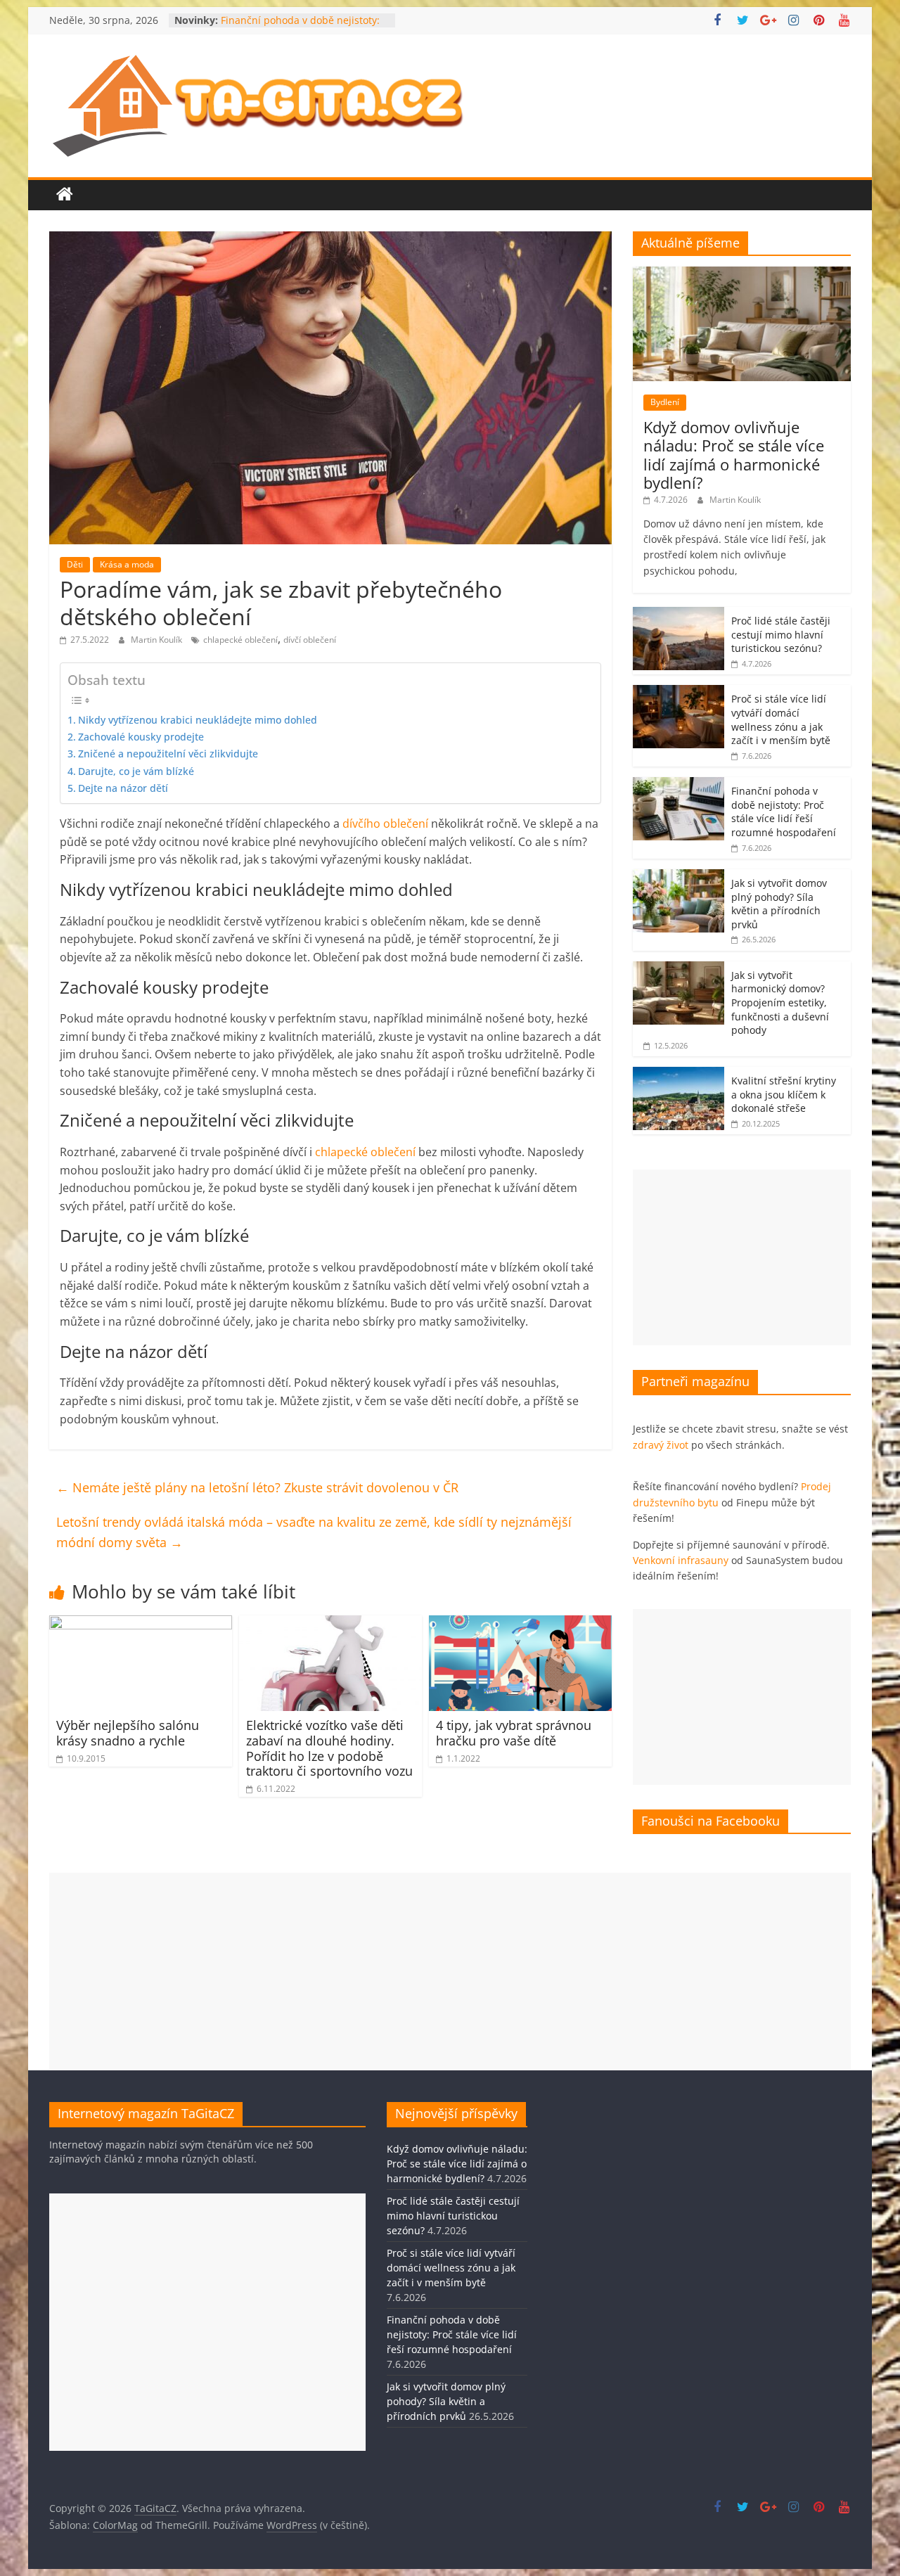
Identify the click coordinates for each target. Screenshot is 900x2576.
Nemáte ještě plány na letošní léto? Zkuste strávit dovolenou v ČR (257, 1487)
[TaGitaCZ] (65, 195)
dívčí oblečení (310, 640)
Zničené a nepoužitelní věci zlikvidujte (168, 754)
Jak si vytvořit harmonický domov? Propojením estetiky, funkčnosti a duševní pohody (780, 1002)
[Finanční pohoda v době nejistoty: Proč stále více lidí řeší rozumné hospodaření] (679, 784)
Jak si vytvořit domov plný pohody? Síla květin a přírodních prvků (779, 904)
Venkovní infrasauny (681, 1560)
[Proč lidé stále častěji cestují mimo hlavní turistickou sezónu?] (679, 614)
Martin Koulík (157, 640)
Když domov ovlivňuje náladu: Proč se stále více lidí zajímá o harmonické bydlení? (734, 455)
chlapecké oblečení (240, 640)
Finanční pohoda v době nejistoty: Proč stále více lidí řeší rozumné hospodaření (784, 812)
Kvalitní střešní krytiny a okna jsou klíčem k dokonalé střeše (784, 1094)
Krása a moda (127, 564)
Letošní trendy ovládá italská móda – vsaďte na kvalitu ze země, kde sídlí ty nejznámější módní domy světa (314, 1532)
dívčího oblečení (385, 824)
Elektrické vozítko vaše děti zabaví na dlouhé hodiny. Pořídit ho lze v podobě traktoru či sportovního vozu (329, 1748)
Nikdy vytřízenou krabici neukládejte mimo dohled (198, 720)
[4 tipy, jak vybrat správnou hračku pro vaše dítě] (520, 1624)
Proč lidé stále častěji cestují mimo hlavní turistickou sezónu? (781, 634)
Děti (75, 564)
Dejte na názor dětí (123, 788)
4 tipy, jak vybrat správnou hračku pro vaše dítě (514, 1733)
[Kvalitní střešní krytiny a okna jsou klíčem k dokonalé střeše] (679, 1074)
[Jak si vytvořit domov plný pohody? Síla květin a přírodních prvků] (679, 877)
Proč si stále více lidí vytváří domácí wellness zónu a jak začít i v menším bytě (781, 719)
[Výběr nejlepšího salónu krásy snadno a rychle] (141, 1624)
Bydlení (665, 402)
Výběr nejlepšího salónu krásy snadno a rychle (128, 1733)
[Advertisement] (742, 1257)
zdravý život (661, 1445)
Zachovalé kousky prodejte (141, 737)
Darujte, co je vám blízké (136, 771)
